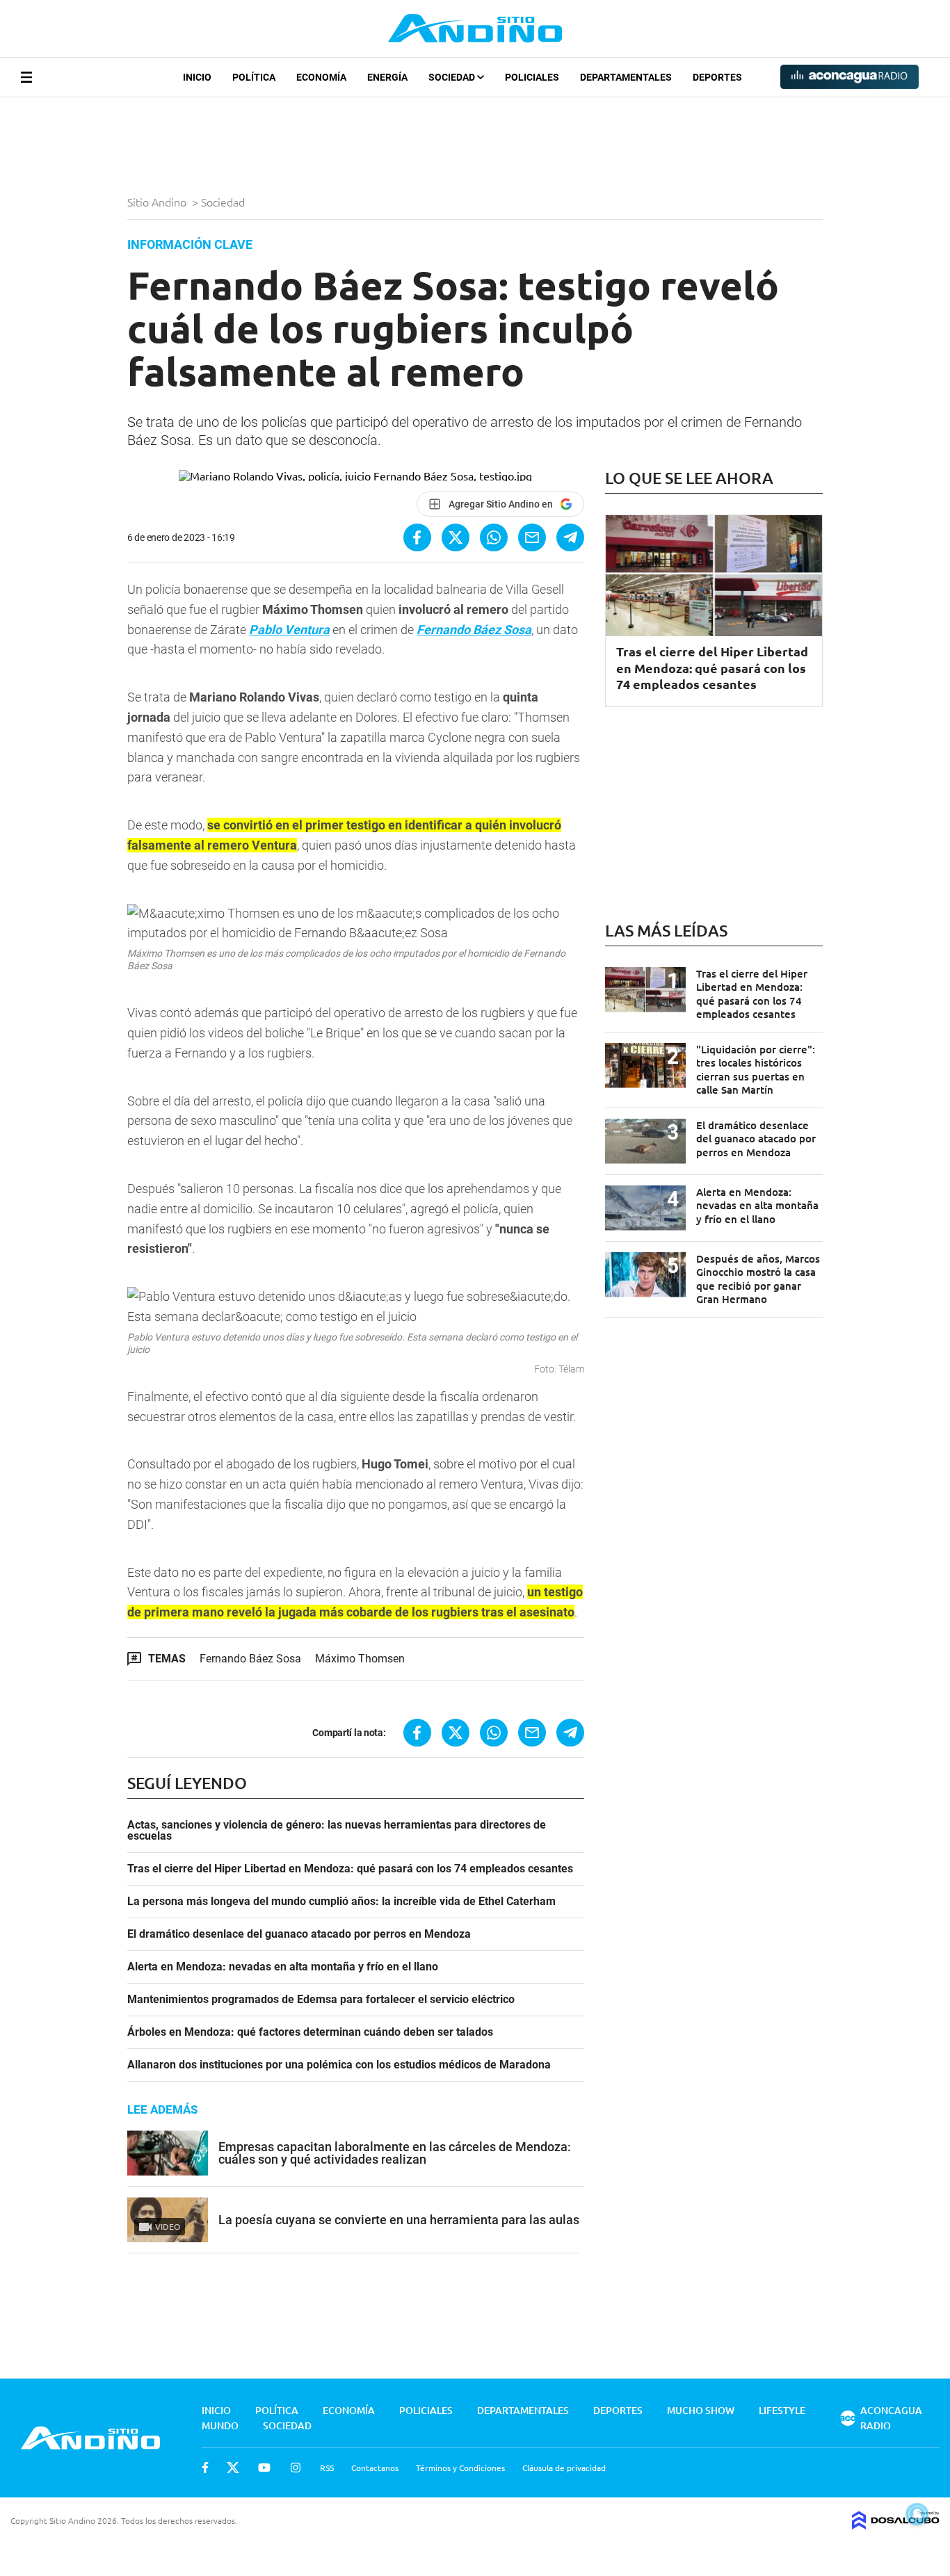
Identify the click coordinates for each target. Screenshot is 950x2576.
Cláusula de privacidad (564, 2468)
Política (254, 77)
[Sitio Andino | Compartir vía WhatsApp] (494, 537)
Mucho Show (701, 2410)
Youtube (264, 2468)
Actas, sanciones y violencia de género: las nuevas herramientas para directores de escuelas (337, 1831)
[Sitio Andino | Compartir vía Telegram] (570, 537)
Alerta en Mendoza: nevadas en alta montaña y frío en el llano (283, 1967)
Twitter (233, 2468)
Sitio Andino (158, 202)
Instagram (296, 2468)
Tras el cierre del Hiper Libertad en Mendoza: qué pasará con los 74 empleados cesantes (350, 1869)
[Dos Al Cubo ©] (896, 2525)
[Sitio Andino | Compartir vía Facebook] (417, 537)
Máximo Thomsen (360, 1659)
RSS (327, 2468)
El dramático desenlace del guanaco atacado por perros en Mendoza (299, 1934)
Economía (321, 77)
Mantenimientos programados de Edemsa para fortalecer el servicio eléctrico (321, 2000)
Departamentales (626, 77)
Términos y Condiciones (460, 2468)
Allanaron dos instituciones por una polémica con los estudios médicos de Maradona (339, 2065)
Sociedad (453, 77)
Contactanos (375, 2468)
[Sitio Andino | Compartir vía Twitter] (456, 537)
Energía (387, 77)
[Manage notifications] (917, 2514)
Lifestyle (782, 2410)
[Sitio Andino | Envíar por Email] (532, 537)
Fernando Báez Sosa (250, 1659)
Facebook (205, 2468)
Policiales (532, 77)
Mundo (220, 2425)
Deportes (717, 77)
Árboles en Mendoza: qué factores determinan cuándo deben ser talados (310, 2032)
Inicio (197, 77)
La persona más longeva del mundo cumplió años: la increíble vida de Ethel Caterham (341, 1902)
